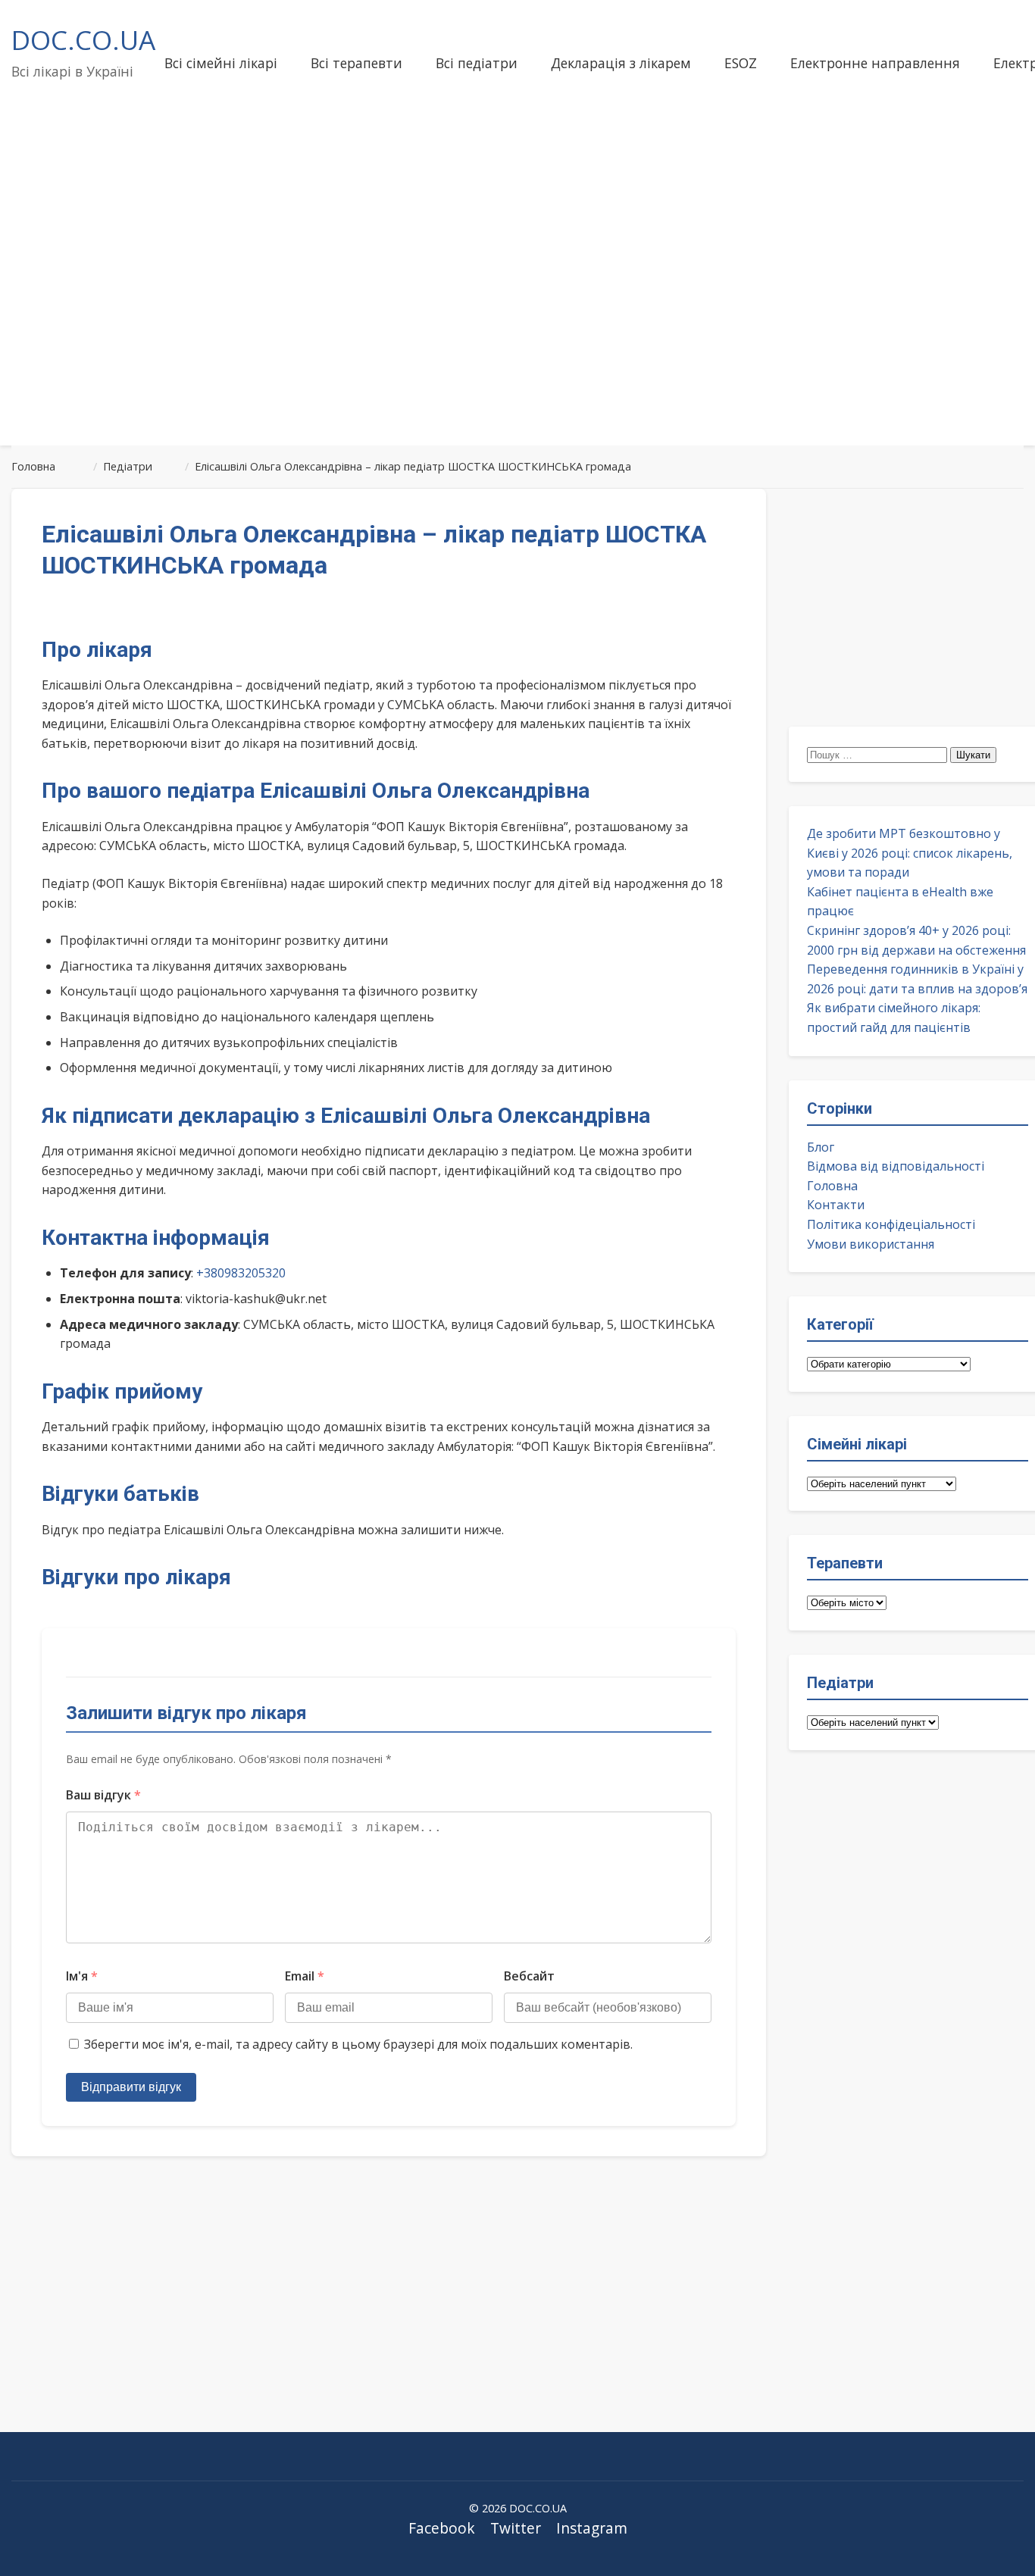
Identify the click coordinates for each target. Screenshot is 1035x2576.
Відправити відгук (131, 2087)
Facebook (442, 2528)
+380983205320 (241, 1273)
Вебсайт (529, 1976)
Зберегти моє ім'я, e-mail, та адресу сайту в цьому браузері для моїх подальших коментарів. (358, 2044)
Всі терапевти (356, 63)
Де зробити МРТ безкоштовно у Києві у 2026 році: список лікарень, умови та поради (910, 853)
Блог (821, 1147)
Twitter (516, 2528)
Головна (832, 1186)
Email (305, 1976)
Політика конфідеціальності (891, 1224)
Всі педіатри (477, 63)
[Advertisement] (517, 314)
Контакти (836, 1205)
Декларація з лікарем (621, 63)
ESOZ (741, 63)
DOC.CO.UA (83, 39)
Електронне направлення (875, 63)
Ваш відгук (103, 1795)
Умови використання (871, 1244)
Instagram (592, 2528)
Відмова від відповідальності (896, 1166)
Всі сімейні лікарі (221, 63)
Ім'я (82, 1976)
